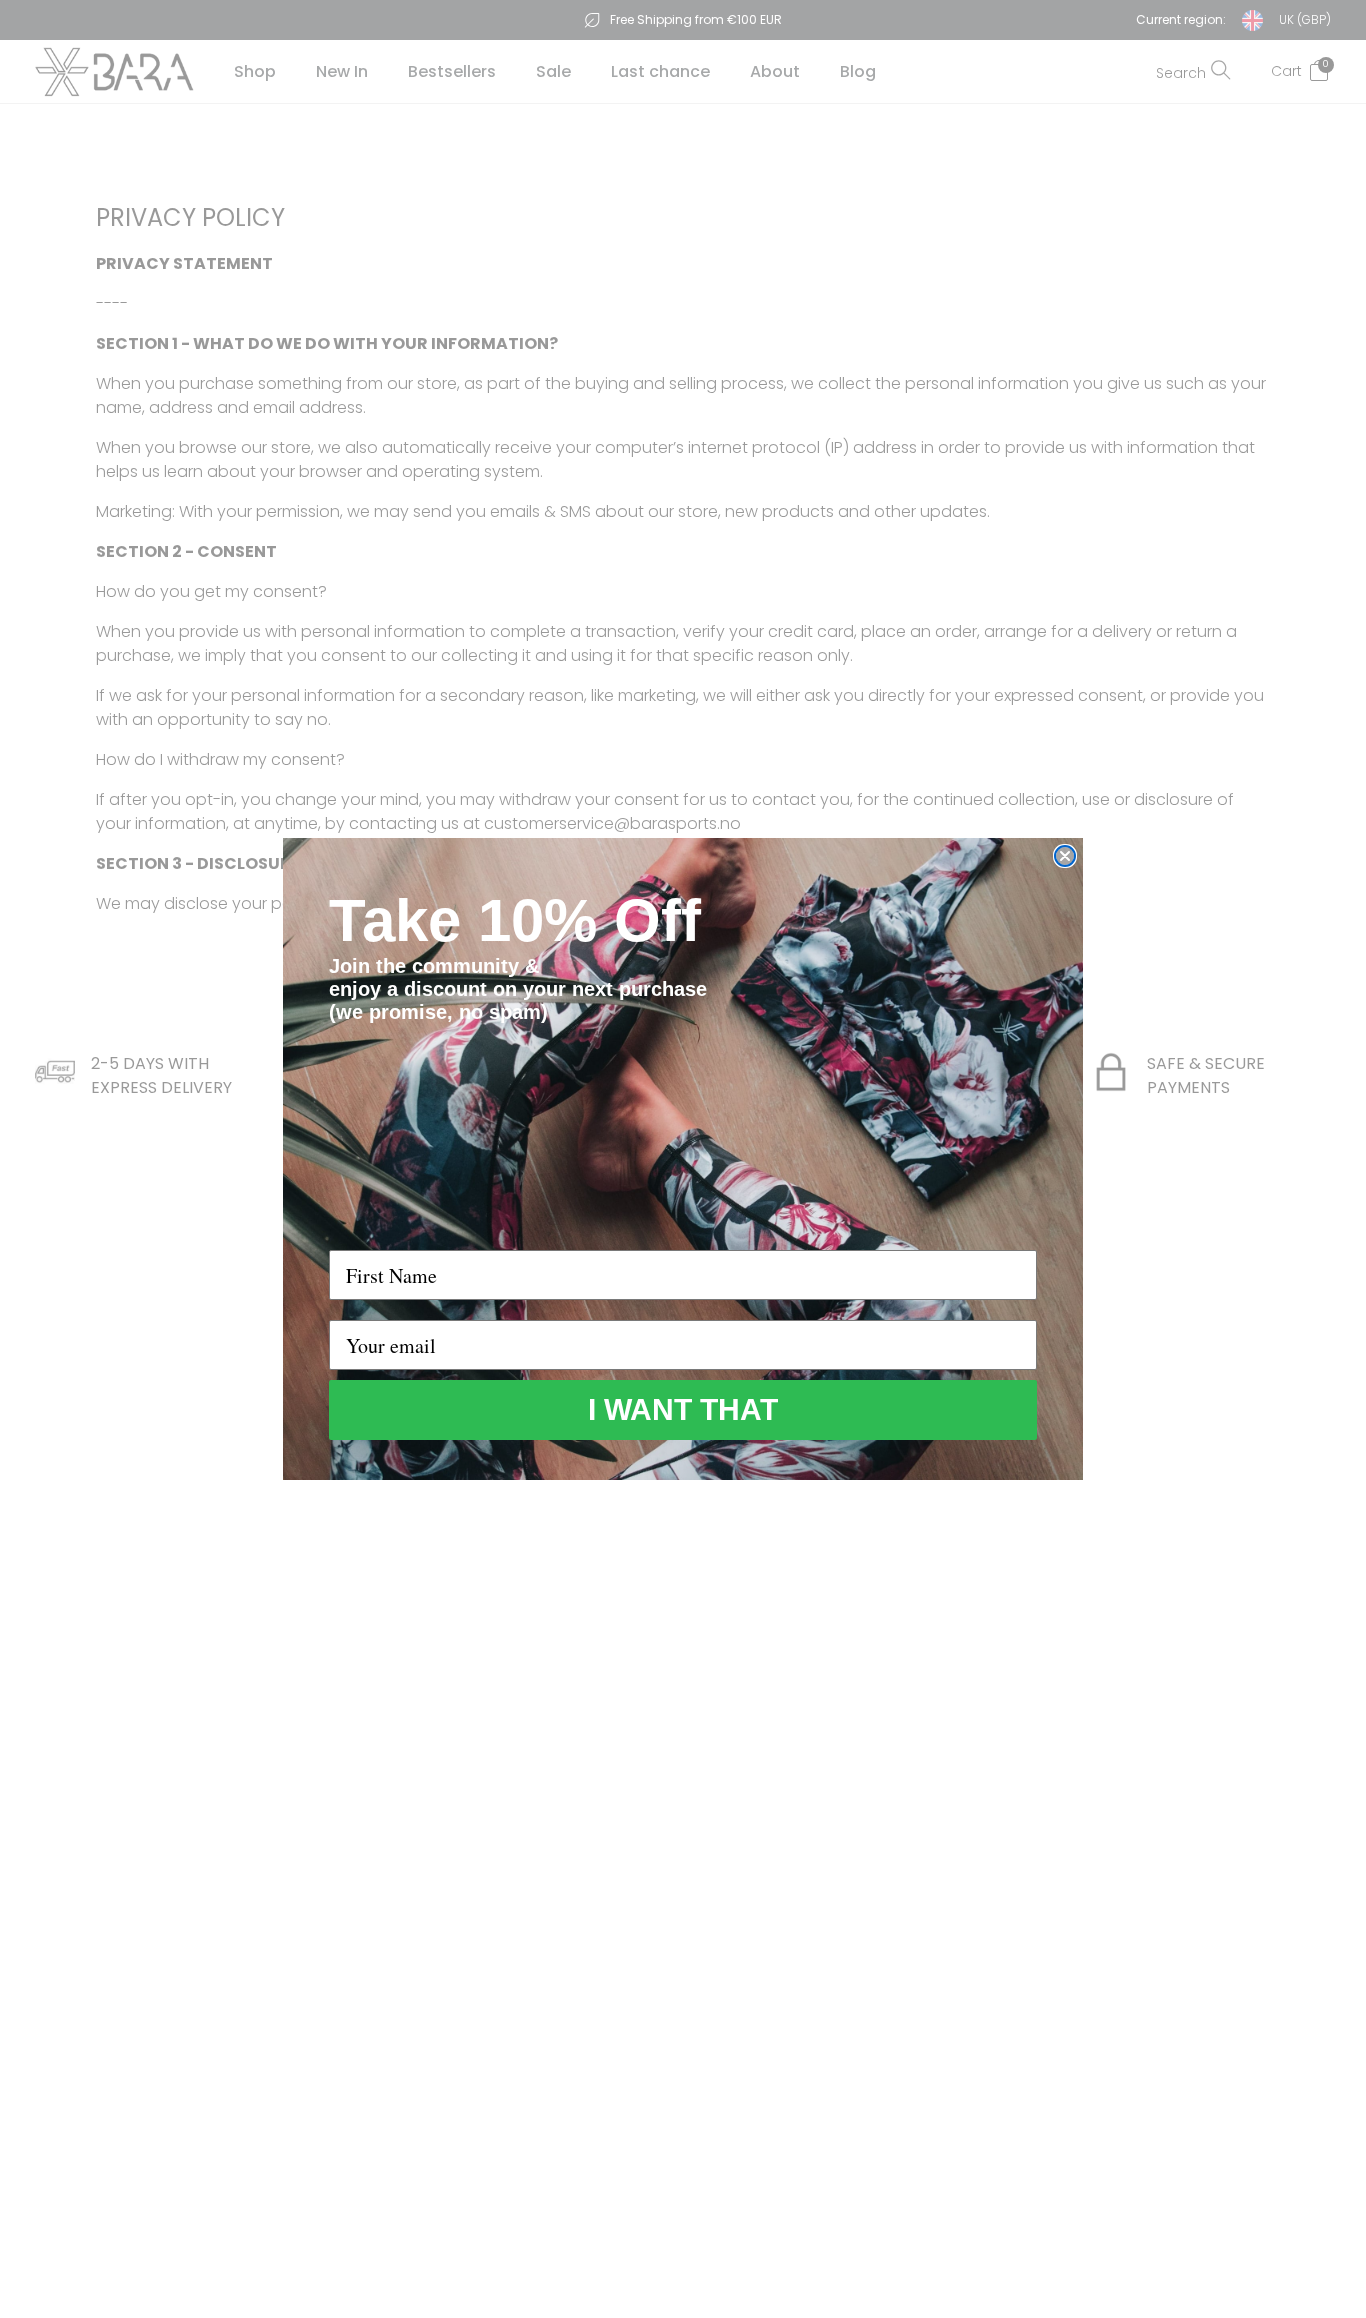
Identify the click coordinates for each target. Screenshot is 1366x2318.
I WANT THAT (683, 1409)
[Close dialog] (1065, 856)
